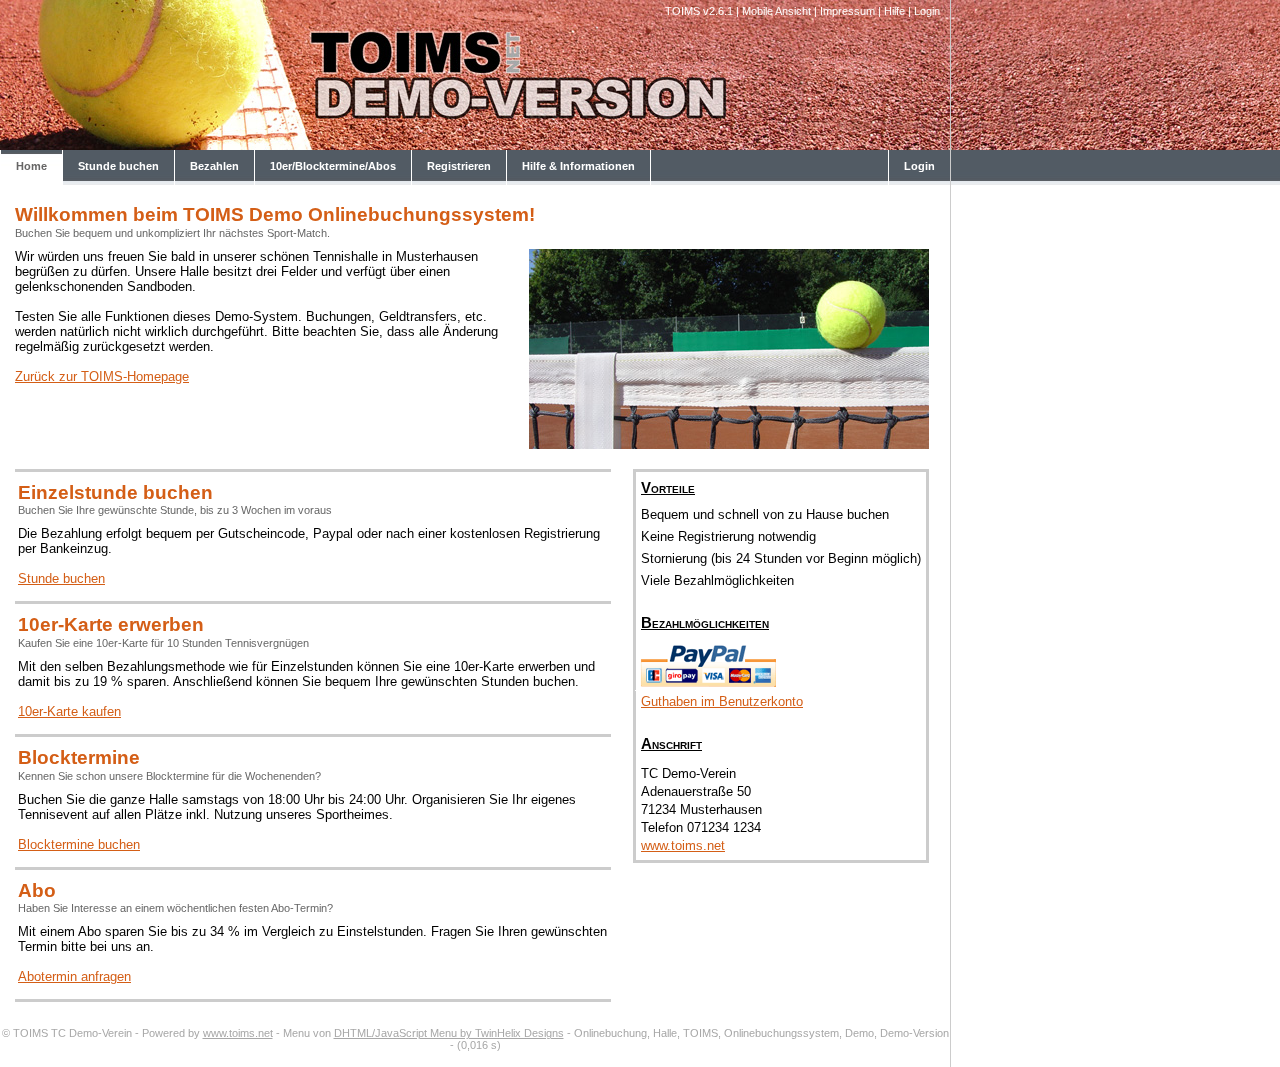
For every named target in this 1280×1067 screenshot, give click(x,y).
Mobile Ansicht (776, 11)
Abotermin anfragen (74, 976)
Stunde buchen (118, 166)
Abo (37, 890)
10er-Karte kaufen (69, 711)
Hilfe (894, 11)
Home (31, 166)
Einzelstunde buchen (115, 492)
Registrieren (459, 166)
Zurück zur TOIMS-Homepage (102, 376)
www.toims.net (683, 845)
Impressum (847, 11)
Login (927, 11)
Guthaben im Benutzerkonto (722, 701)
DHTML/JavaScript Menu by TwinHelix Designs (449, 1033)
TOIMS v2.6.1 (699, 11)
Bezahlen (214, 166)
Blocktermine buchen (79, 844)
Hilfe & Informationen (578, 166)
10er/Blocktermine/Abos (333, 166)
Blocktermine (79, 757)
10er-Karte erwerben (111, 624)
